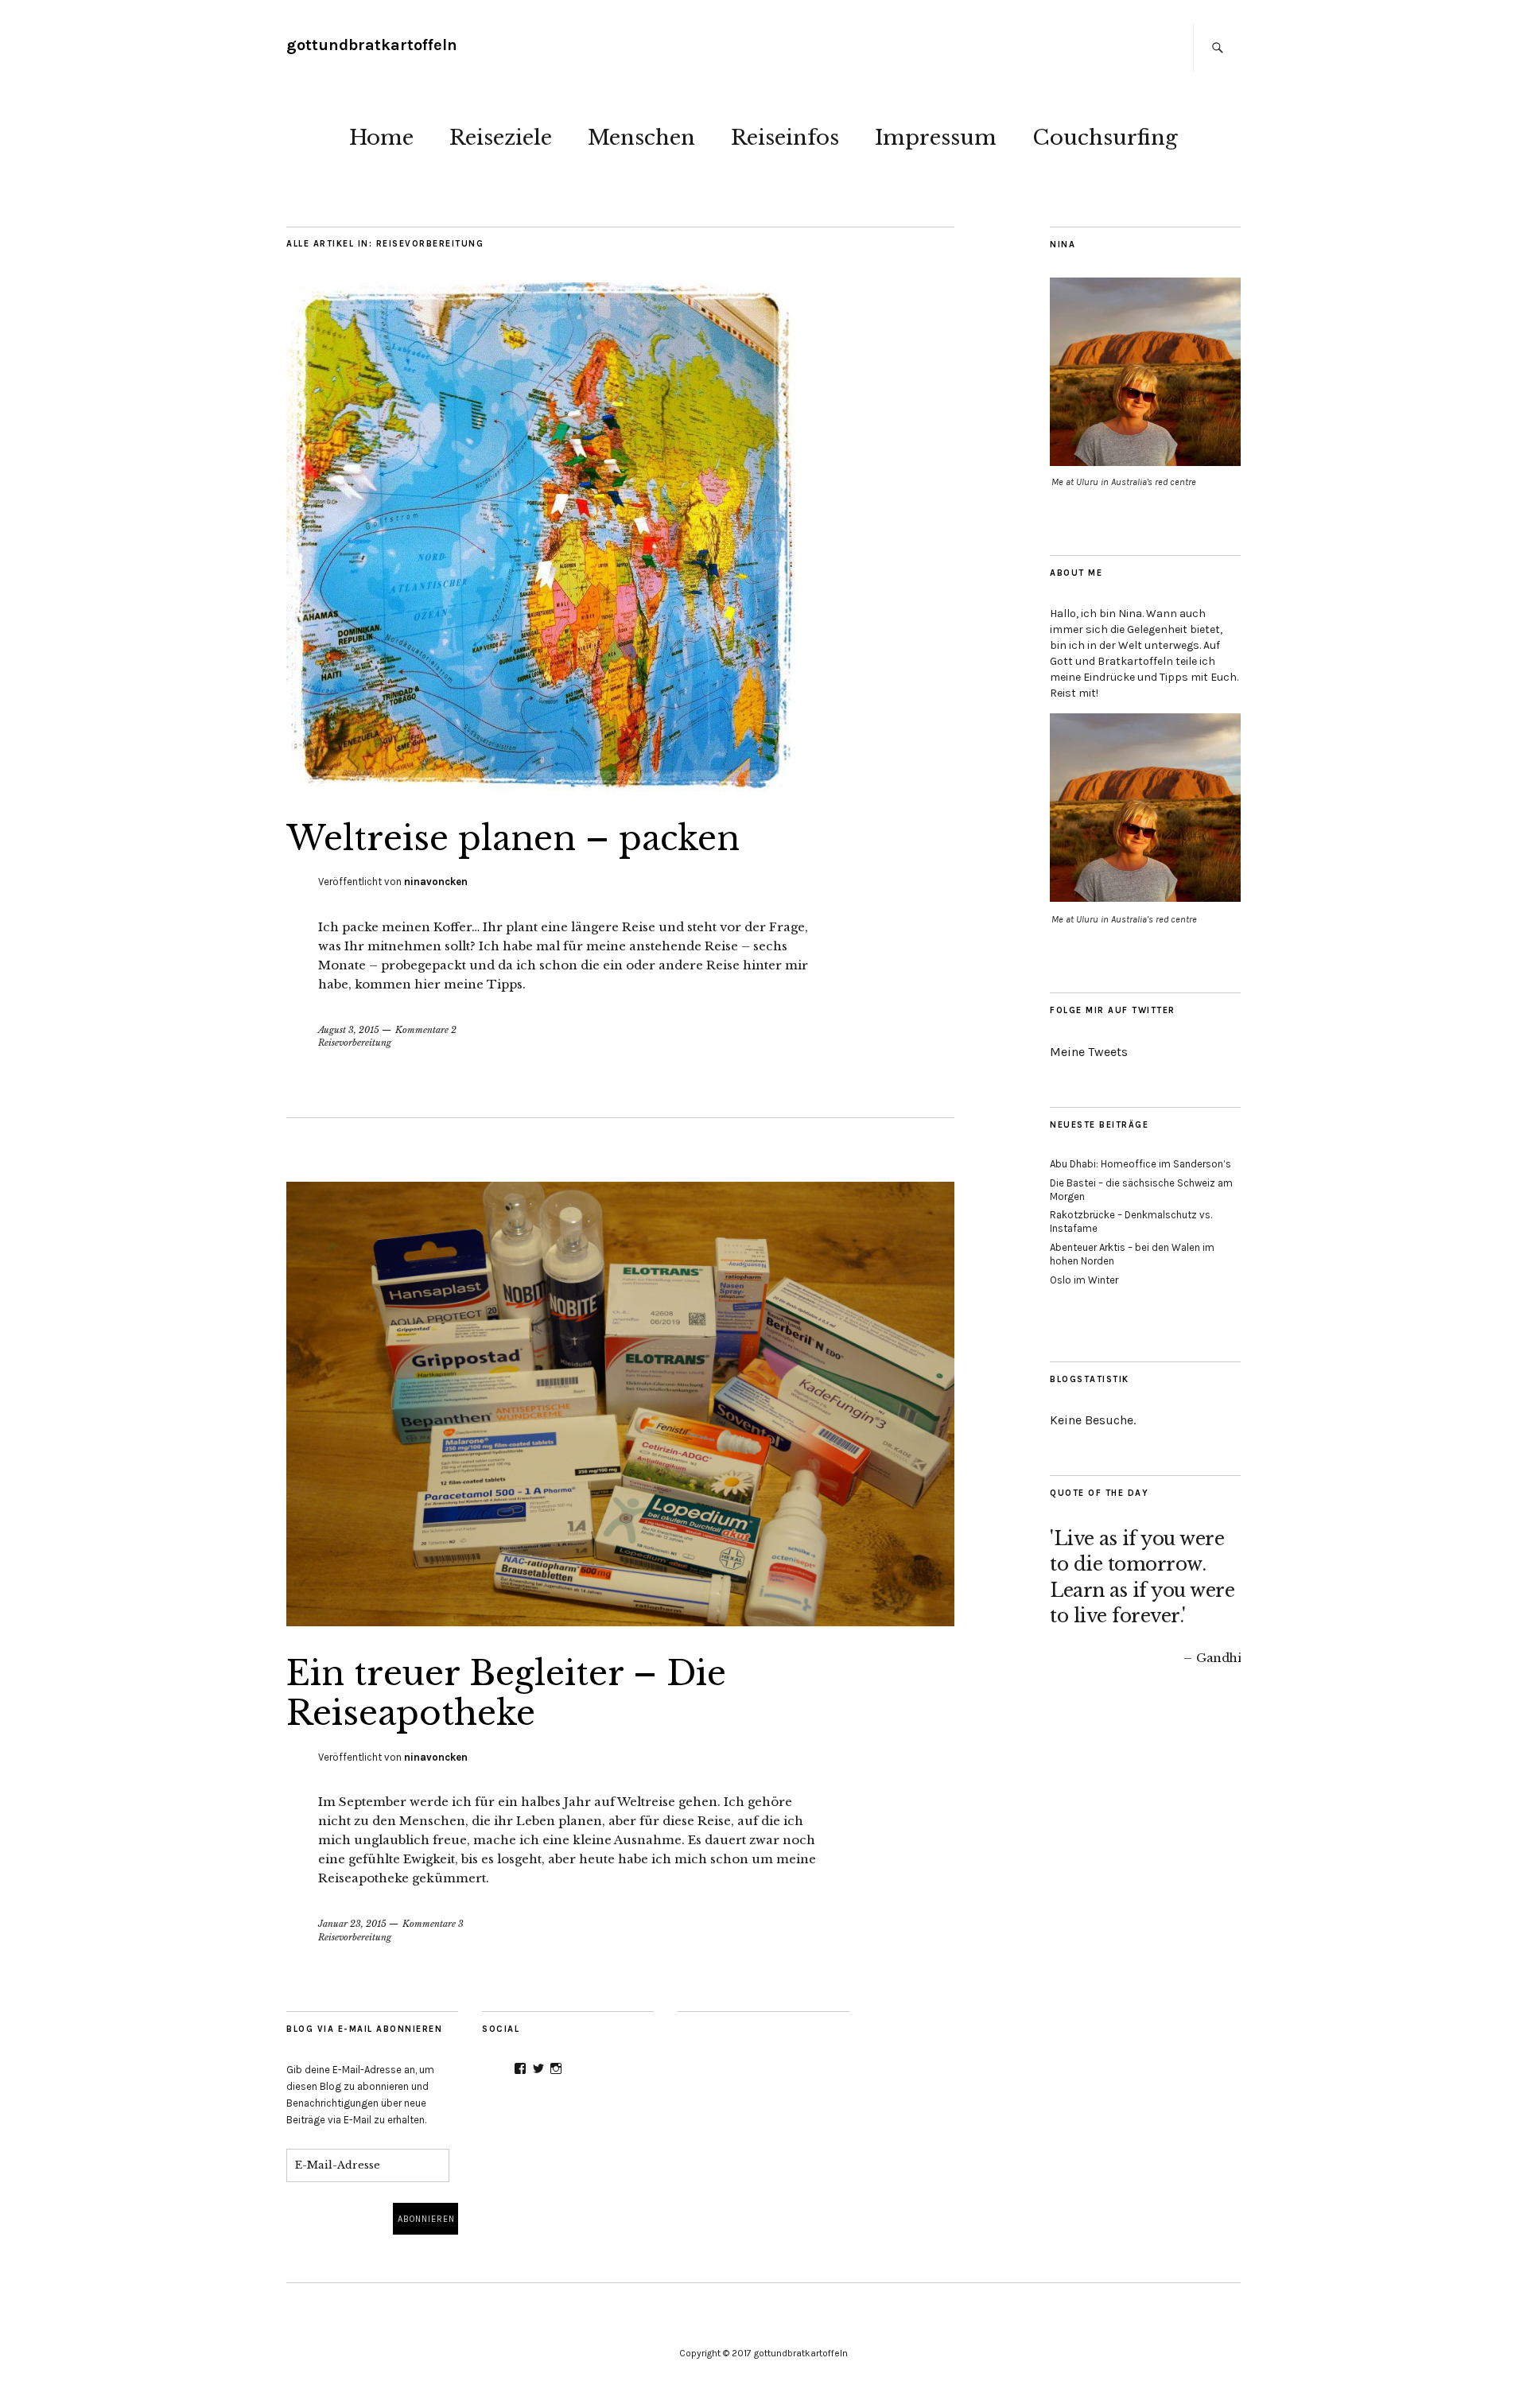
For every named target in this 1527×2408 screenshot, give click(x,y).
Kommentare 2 (426, 1030)
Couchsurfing (1105, 138)
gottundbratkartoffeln (372, 45)
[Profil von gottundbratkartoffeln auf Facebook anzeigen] (520, 2068)
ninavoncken (436, 882)
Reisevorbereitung (355, 1043)
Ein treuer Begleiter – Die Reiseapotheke (506, 1693)
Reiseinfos (785, 138)
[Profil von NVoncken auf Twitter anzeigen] (538, 2068)
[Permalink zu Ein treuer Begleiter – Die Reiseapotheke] (620, 1622)
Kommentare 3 (433, 1924)
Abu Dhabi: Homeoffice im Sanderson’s (1140, 1164)
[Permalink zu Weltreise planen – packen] (541, 786)
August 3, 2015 (349, 1030)
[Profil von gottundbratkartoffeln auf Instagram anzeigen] (556, 2068)
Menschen (641, 138)
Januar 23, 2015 (352, 1924)
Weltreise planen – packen (513, 838)
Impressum (936, 138)
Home (381, 138)
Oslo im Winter (1084, 1280)
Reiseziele (501, 138)
